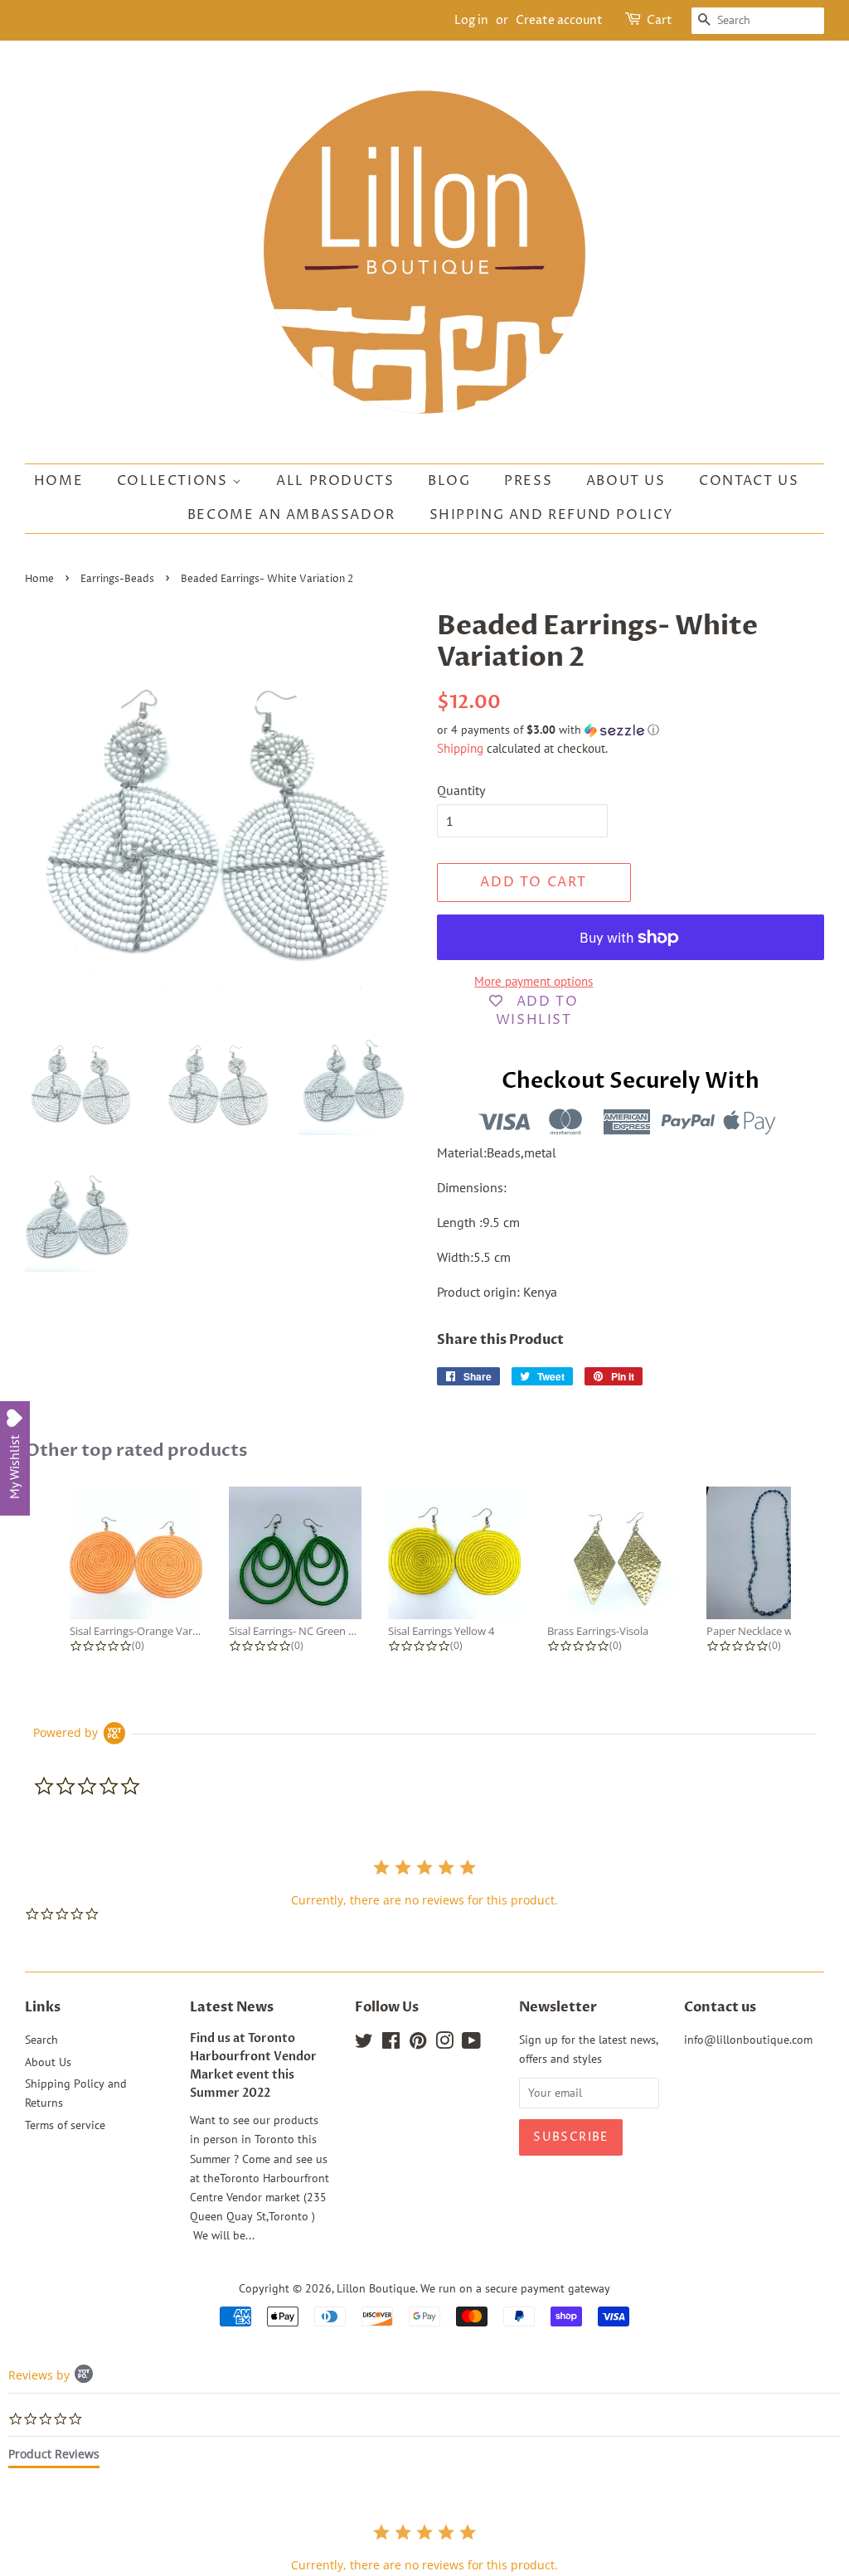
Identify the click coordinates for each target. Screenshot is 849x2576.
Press (528, 481)
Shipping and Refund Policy (552, 515)
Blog (449, 481)
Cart (660, 20)
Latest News (232, 2007)
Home (58, 481)
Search (41, 2040)
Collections (175, 481)
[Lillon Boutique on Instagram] (444, 2044)
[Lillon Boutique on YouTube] (471, 2044)
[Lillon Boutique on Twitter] (364, 2044)
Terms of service (65, 2125)
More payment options (534, 981)
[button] (631, 730)
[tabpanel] (424, 2547)
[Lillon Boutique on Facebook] (391, 2044)
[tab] (54, 2457)
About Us (626, 481)
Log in (471, 20)
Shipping (460, 748)
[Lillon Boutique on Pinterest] (418, 2044)
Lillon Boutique (376, 2288)
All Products (335, 481)
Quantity (461, 790)
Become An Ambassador (291, 515)
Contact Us (749, 481)
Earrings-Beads (117, 579)
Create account (559, 20)
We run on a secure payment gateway (515, 2288)
